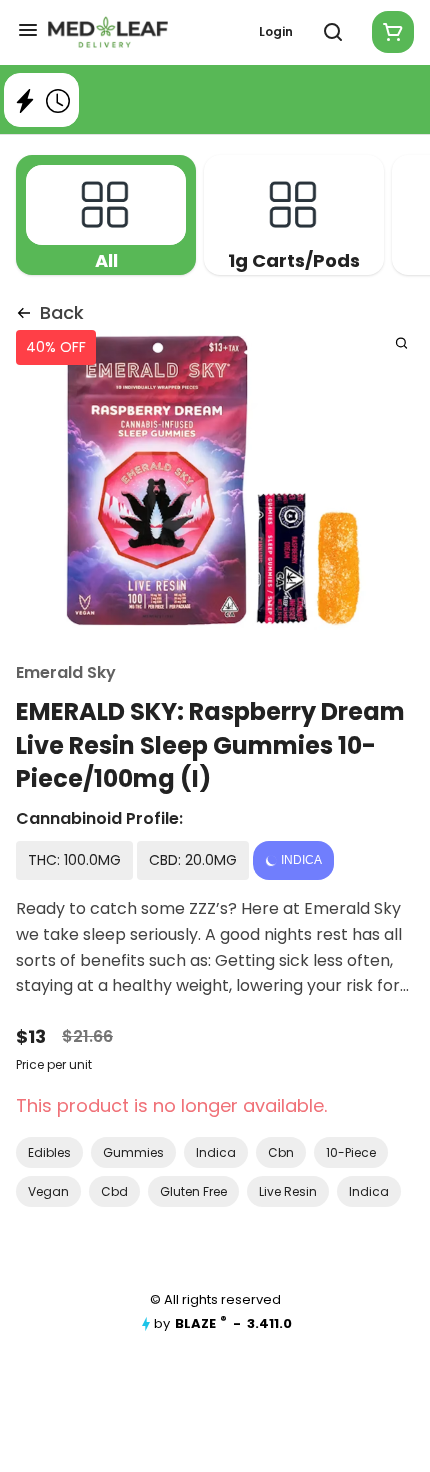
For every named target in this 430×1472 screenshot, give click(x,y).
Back (62, 312)
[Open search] (333, 32)
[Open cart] (389, 32)
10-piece (351, 1152)
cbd (114, 1191)
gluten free (193, 1191)
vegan (48, 1191)
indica (216, 1152)
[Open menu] (28, 30)
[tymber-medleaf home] (108, 32)
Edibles (49, 1152)
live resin (288, 1191)
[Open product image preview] (401, 342)
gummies (133, 1152)
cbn (281, 1152)
